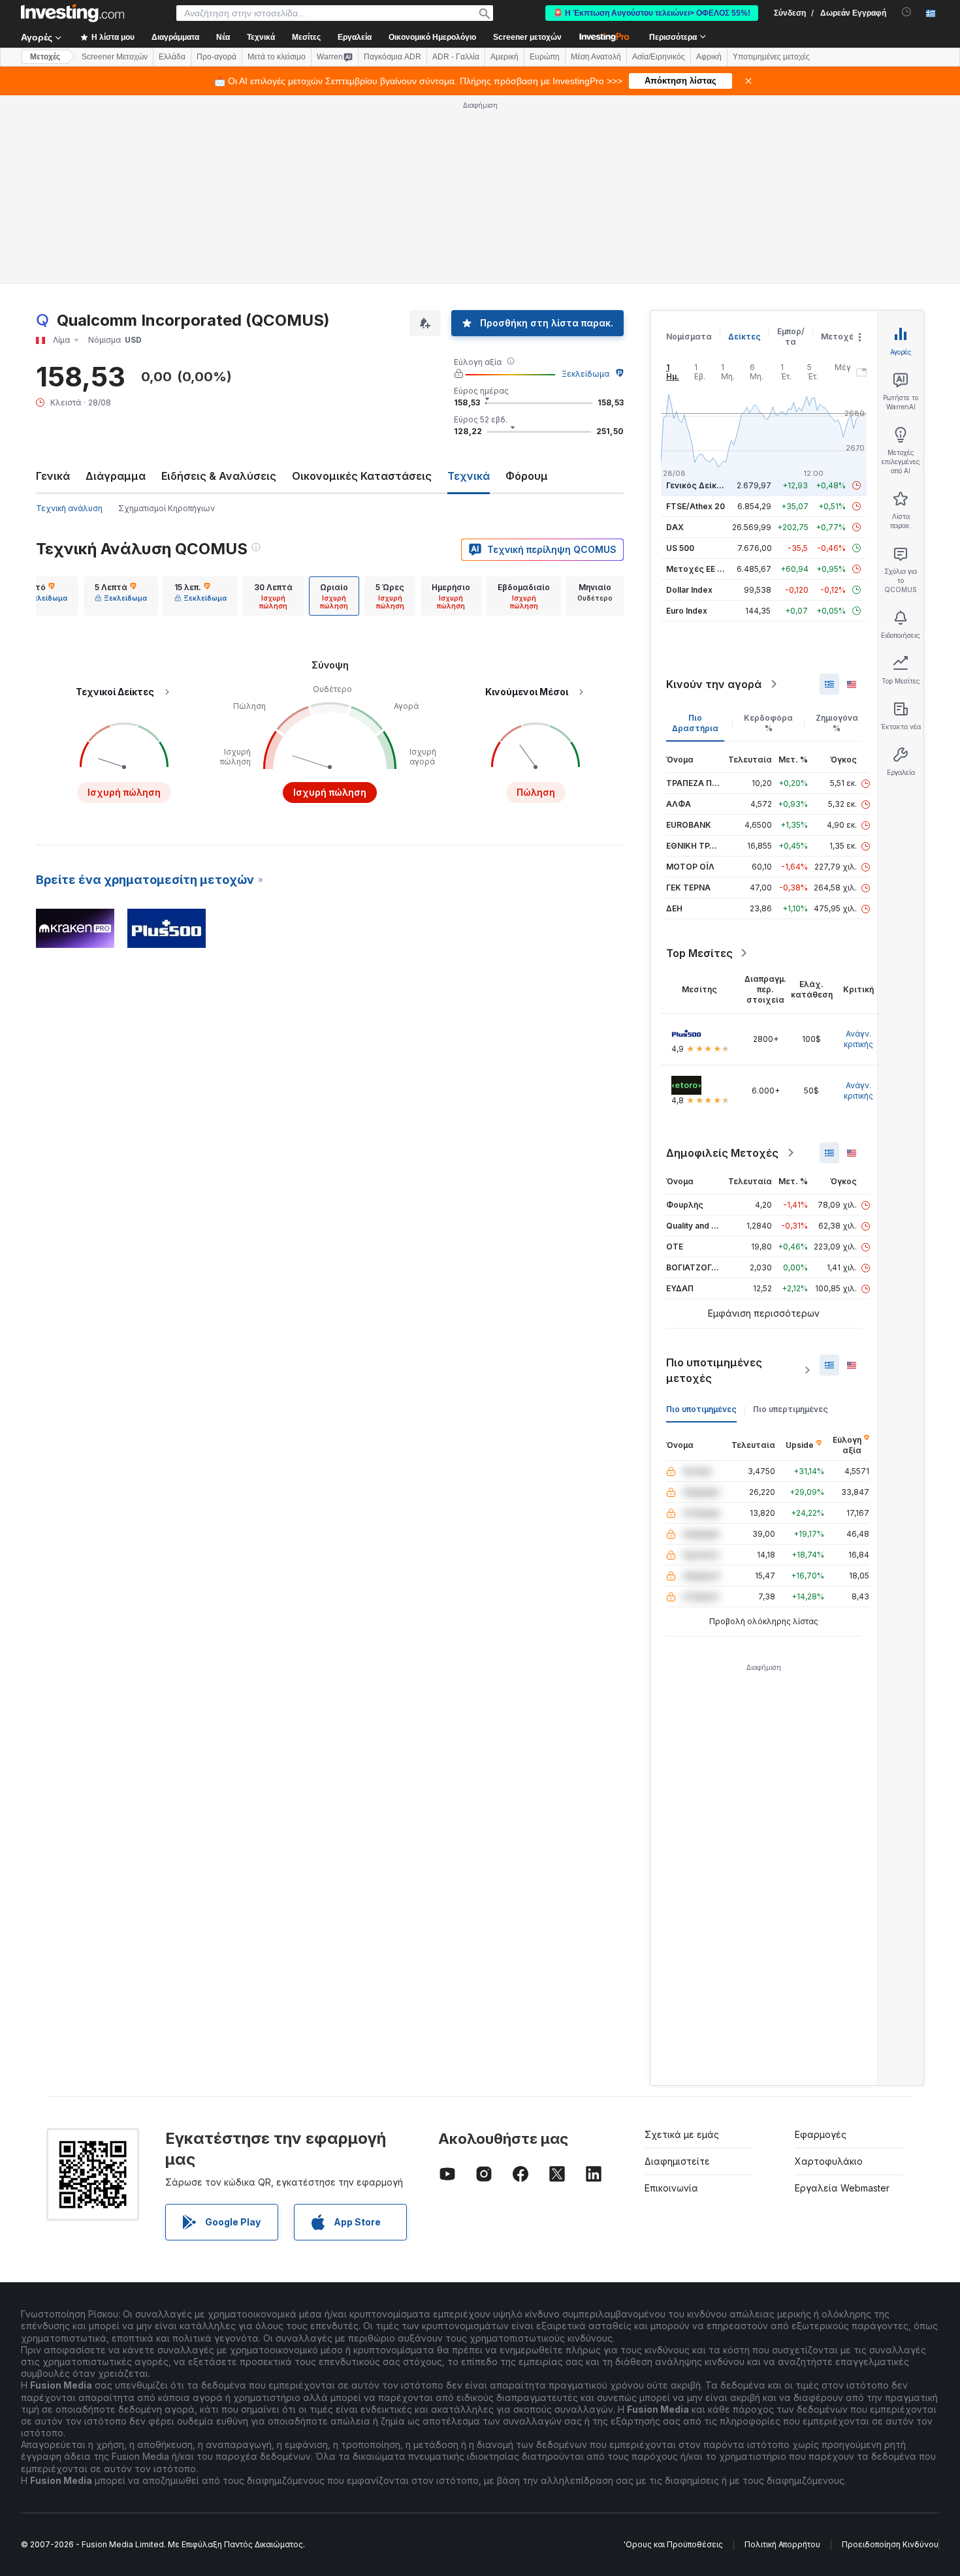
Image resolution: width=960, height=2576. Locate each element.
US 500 (680, 548)
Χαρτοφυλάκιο (829, 2161)
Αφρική (709, 57)
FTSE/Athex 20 (696, 506)
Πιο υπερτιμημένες (791, 1409)
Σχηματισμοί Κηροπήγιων (167, 508)
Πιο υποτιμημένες (701, 1409)
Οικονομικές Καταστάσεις (362, 476)
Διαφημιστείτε (677, 2161)
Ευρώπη (545, 57)
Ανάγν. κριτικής (858, 1039)
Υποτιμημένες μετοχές (771, 57)
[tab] (41, 596)
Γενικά (53, 476)
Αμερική (504, 57)
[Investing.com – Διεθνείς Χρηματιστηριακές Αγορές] (72, 13)
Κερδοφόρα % (768, 723)
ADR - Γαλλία (456, 57)
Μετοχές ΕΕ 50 (696, 569)
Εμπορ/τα (791, 337)
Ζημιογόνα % (837, 723)
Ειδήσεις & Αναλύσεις (219, 476)
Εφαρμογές (821, 2134)
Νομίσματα (689, 337)
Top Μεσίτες (699, 953)
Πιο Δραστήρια (695, 723)
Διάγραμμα (116, 476)
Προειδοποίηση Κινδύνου (890, 2544)
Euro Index (687, 611)
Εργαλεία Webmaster (842, 2188)
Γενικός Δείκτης (699, 485)
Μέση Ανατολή (596, 57)
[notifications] (907, 12)
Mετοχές (45, 57)
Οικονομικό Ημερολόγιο (432, 37)
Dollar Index (689, 590)
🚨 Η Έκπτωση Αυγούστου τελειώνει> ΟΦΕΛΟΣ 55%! (652, 13)
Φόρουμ (527, 476)
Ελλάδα (172, 57)
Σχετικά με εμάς (682, 2134)
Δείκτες (744, 337)
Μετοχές (840, 337)
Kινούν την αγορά (714, 684)
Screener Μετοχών (115, 57)
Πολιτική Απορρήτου (782, 2544)
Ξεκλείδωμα (585, 374)
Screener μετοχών (527, 37)
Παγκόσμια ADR (392, 57)
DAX (675, 527)
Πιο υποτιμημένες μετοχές (714, 1370)
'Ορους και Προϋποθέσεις (673, 2544)
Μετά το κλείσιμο (277, 57)
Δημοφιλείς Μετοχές (722, 1153)
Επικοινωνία (671, 2188)
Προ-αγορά (216, 57)
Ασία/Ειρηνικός (659, 57)
